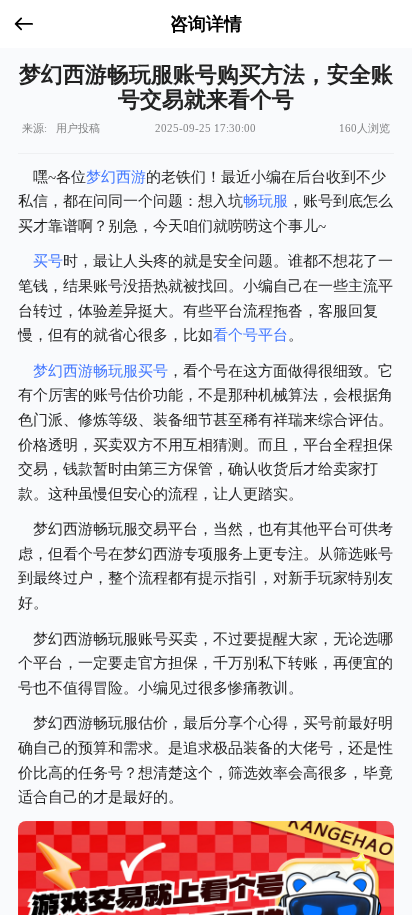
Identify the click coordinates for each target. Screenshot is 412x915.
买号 (48, 260)
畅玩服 (265, 200)
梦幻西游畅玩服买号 (100, 370)
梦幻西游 (116, 176)
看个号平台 (250, 334)
